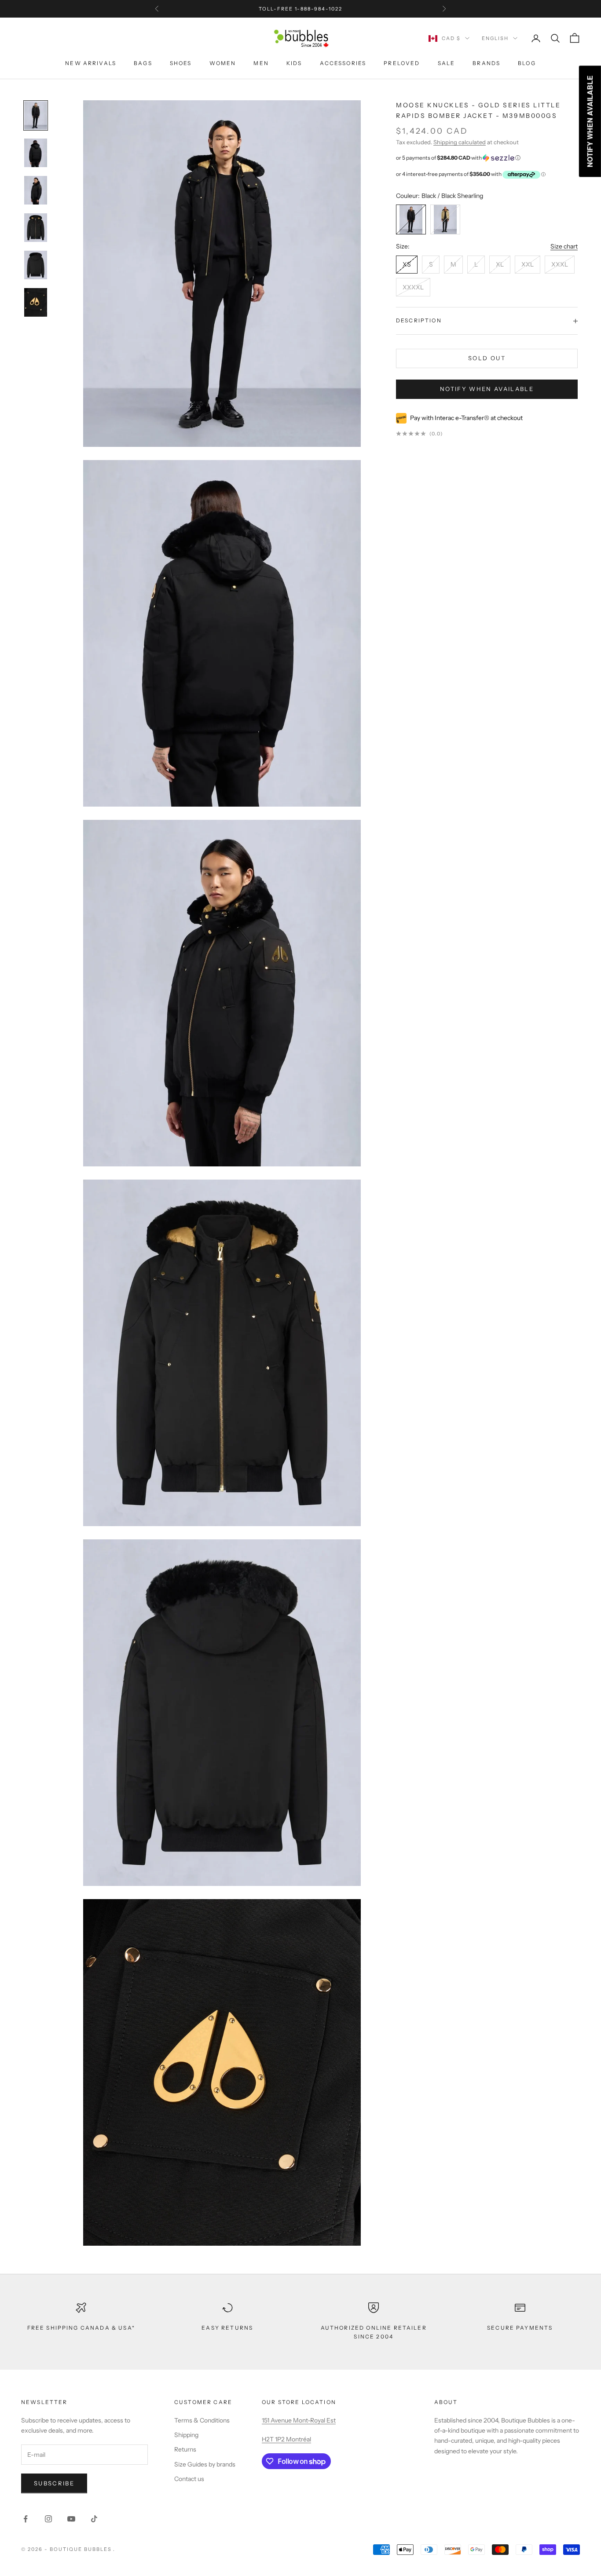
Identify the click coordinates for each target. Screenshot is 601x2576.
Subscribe (54, 2483)
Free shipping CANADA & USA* (81, 2328)
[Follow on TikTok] (94, 2519)
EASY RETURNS (227, 2328)
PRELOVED (402, 63)
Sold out (487, 358)
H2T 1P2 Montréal (286, 2439)
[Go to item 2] (36, 190)
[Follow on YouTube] (71, 2519)
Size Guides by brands (205, 2464)
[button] (487, 158)
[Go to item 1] (36, 153)
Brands (486, 63)
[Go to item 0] (36, 115)
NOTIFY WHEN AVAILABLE (487, 389)
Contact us (189, 2479)
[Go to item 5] (36, 302)
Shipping (186, 2435)
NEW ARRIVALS (91, 63)
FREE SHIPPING (273, 9)
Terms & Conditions (202, 2420)
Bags (143, 63)
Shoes (181, 63)
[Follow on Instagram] (48, 2519)
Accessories (343, 63)
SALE (447, 63)
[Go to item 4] (36, 265)
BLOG (527, 63)
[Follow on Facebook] (26, 2519)
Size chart (564, 247)
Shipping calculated (460, 142)
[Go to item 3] (36, 228)
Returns (185, 2449)
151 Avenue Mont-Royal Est (299, 2420)
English (495, 38)
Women (223, 63)
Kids (294, 63)
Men (261, 63)
